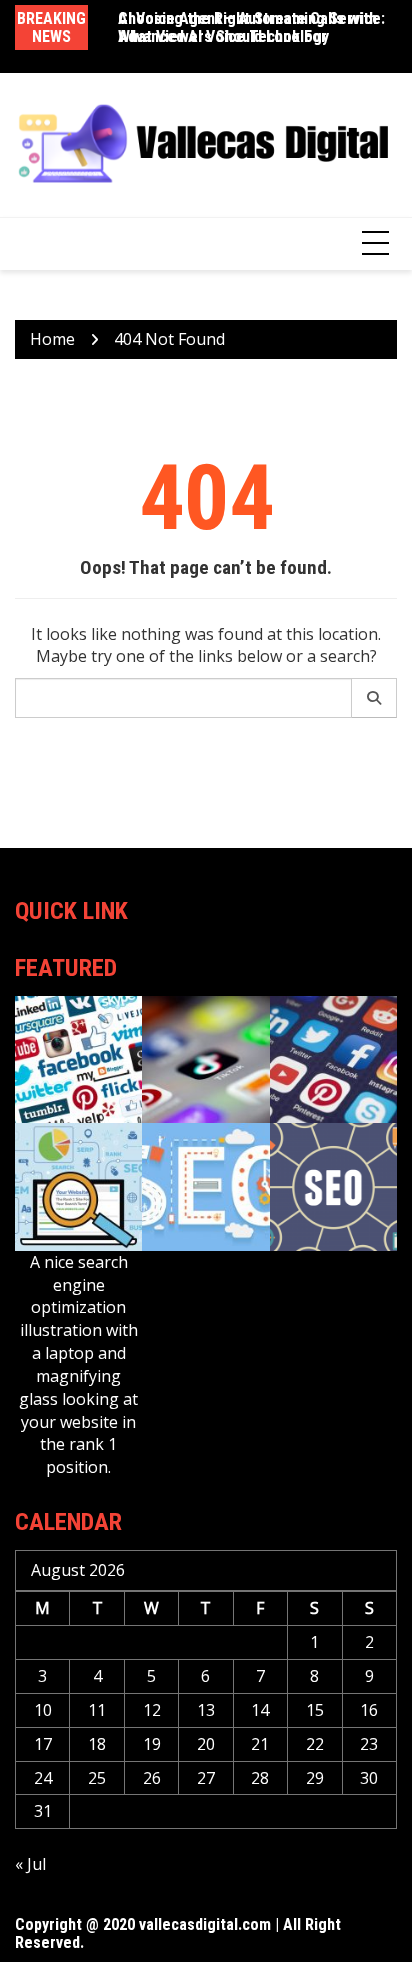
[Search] (374, 698)
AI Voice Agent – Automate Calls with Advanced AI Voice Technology (247, 27)
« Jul (30, 1864)
